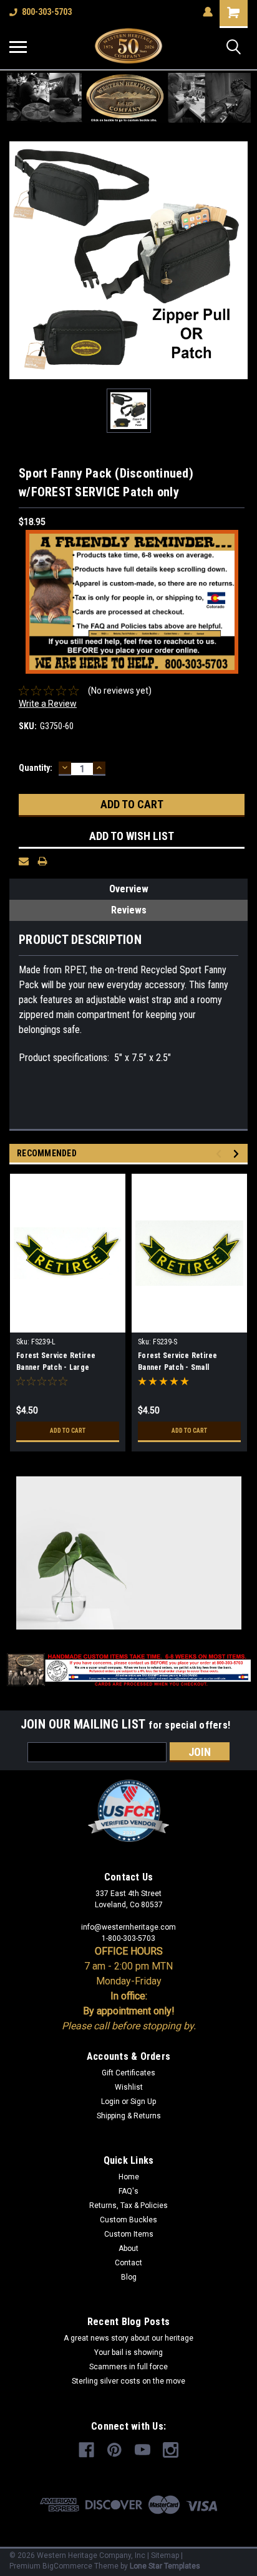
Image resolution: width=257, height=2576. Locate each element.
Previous (221, 1154)
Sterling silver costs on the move (128, 2381)
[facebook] (86, 2450)
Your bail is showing (128, 2352)
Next (238, 1154)
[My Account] (208, 12)
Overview (129, 889)
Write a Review (48, 704)
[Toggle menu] (18, 47)
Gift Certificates (128, 2073)
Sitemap (165, 2555)
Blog (129, 2277)
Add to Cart (68, 1431)
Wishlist (129, 2087)
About (128, 2248)
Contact (128, 2263)
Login (110, 2102)
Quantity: (36, 768)
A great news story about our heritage (128, 2338)
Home (129, 2177)
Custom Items (129, 2234)
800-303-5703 (47, 12)
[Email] (24, 861)
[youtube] (143, 2450)
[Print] (42, 861)
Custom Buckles (128, 2220)
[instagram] (171, 2450)
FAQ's (128, 2191)
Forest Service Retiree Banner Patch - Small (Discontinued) (178, 1363)
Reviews (129, 910)
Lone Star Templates (165, 2566)
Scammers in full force (128, 2367)
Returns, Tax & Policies (128, 2206)
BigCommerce (67, 2566)
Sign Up (143, 2102)
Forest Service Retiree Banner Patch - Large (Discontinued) (56, 1363)
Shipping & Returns (129, 2116)
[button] (129, 98)
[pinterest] (114, 2450)
